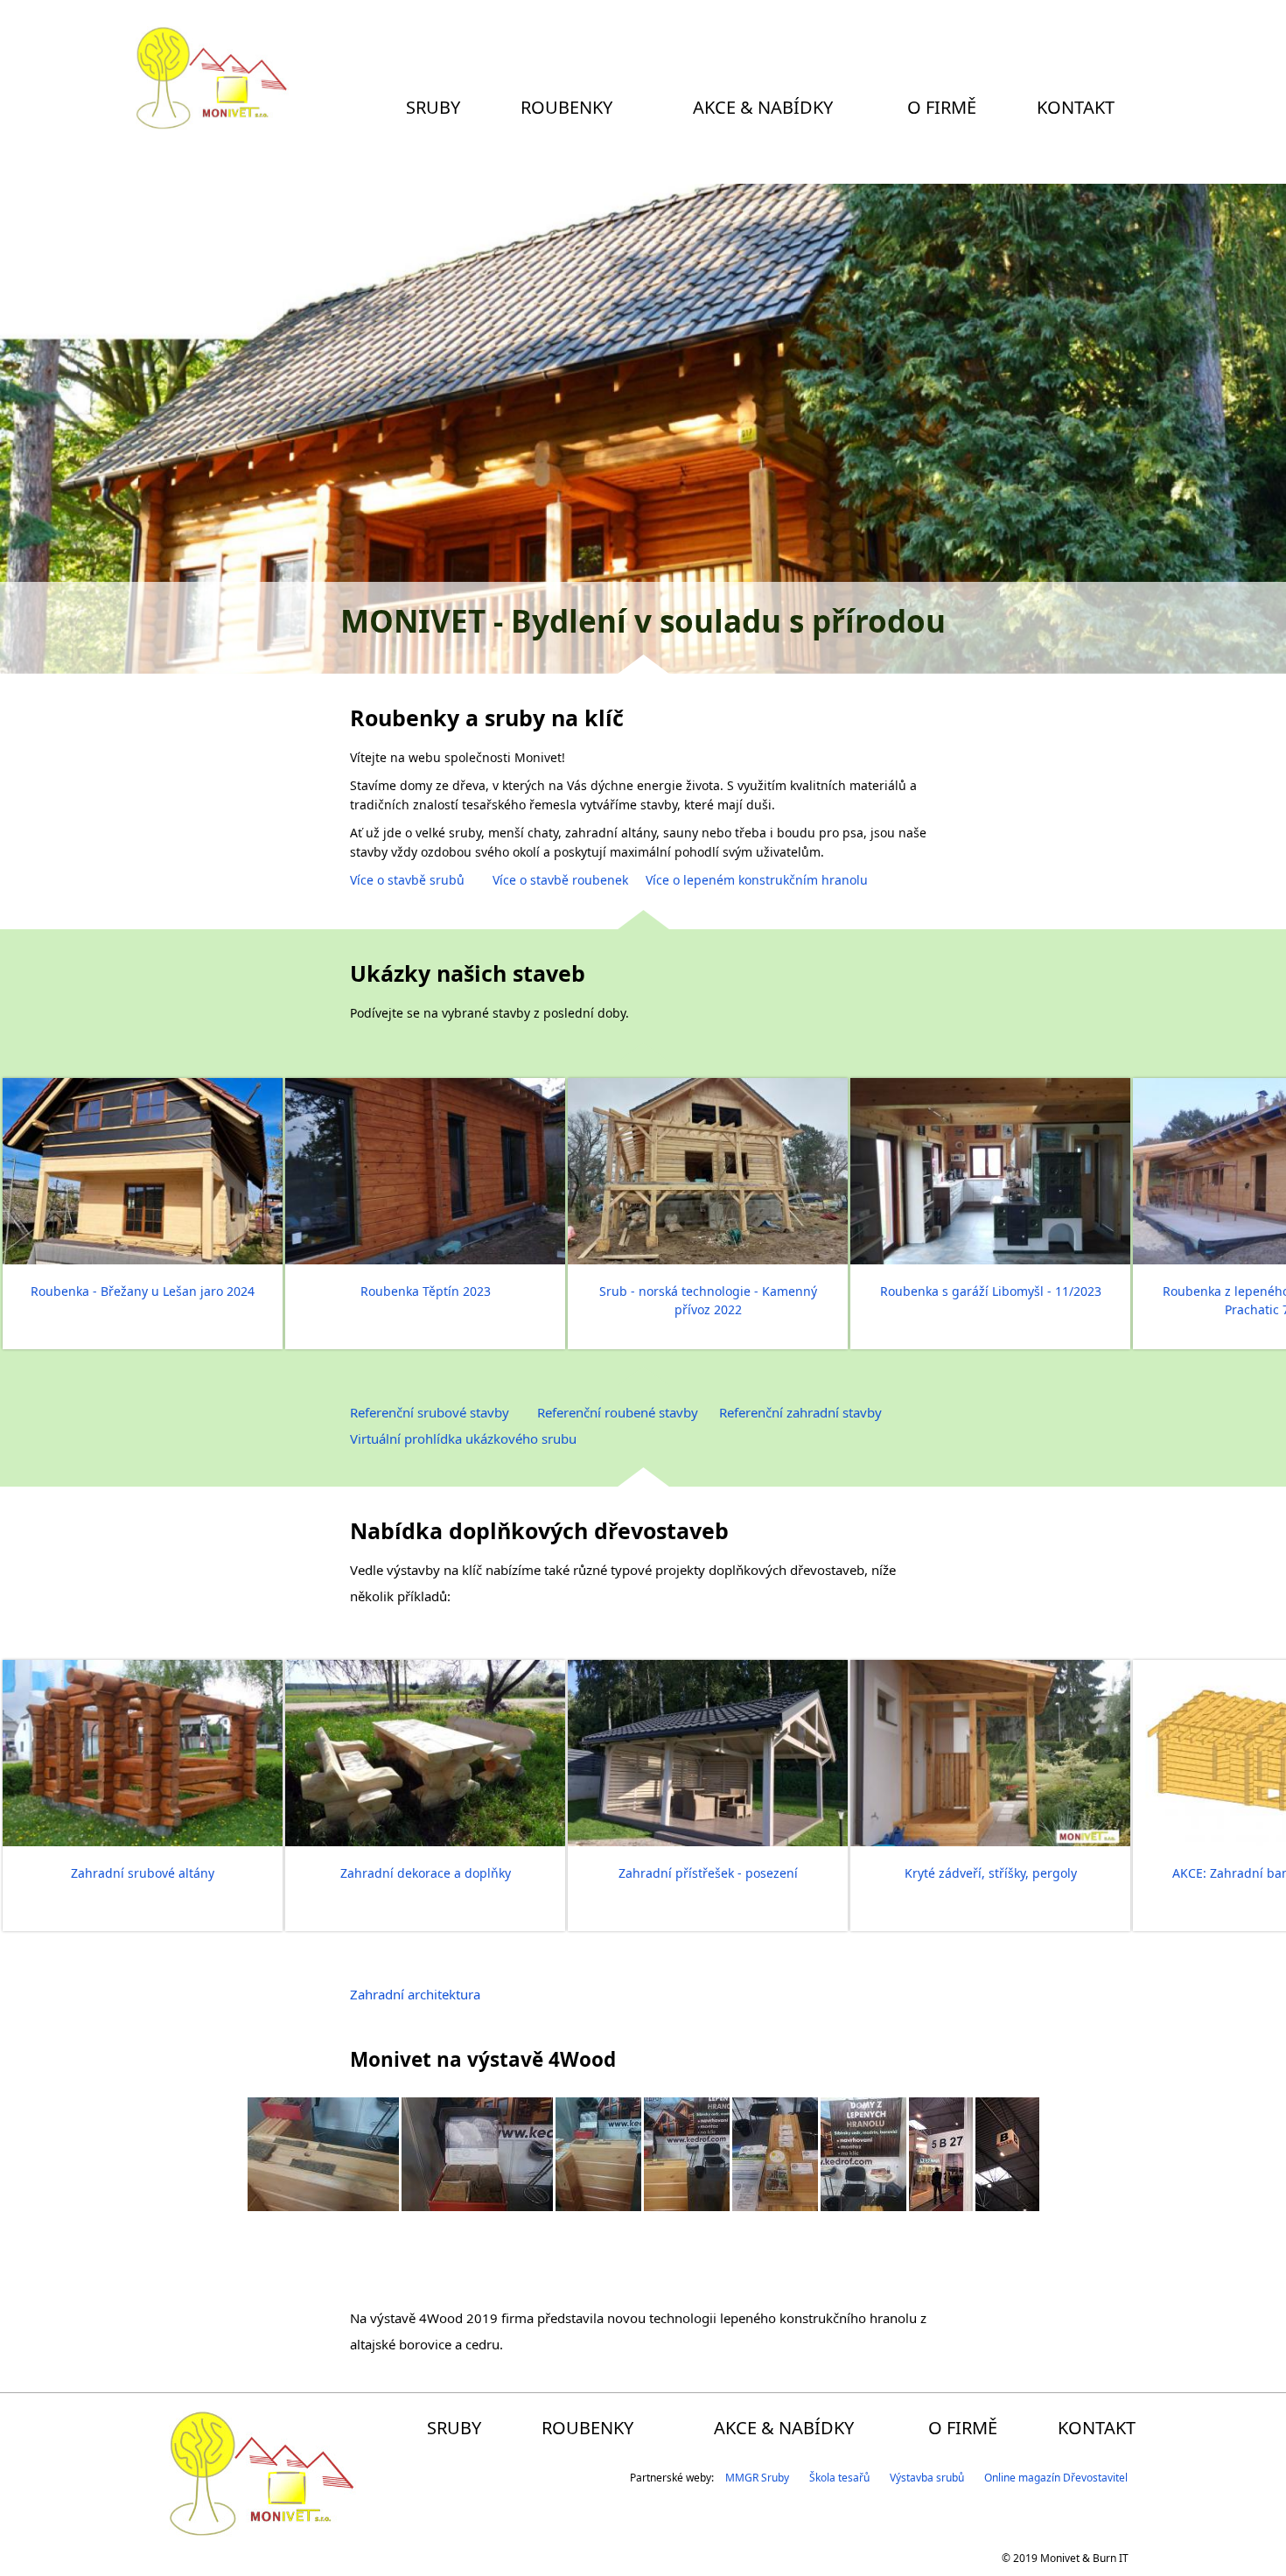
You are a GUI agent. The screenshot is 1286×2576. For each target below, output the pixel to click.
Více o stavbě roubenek (560, 880)
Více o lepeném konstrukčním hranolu (757, 880)
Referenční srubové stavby (430, 1412)
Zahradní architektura (415, 1994)
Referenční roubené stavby (618, 1412)
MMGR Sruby (757, 2478)
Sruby (433, 107)
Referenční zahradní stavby (800, 1412)
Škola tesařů (839, 2478)
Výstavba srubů (927, 2478)
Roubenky (566, 107)
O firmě (942, 107)
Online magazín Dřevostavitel (1056, 2478)
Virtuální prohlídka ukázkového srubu (463, 1438)
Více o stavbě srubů (409, 880)
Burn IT (1111, 2558)
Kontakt (1076, 107)
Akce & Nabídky (763, 107)
